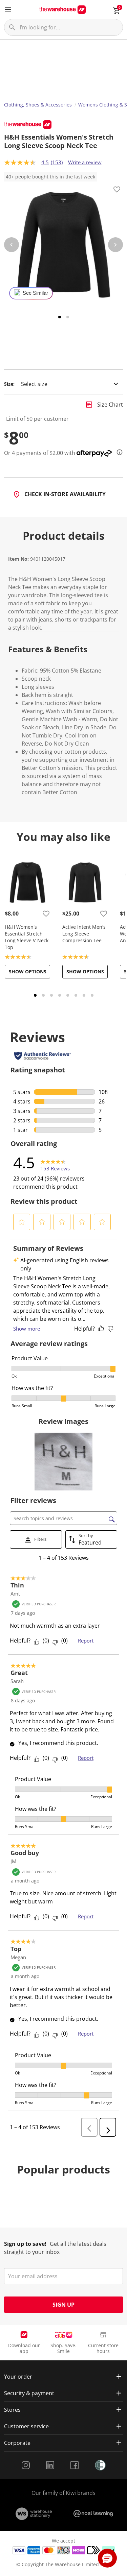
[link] (55, 1163)
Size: (9, 384)
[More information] (118, 452)
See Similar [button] (35, 293)
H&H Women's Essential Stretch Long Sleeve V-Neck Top (27, 937)
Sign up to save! (25, 2244)
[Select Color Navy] (33, 351)
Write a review (85, 162)
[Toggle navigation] (8, 9)
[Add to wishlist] (117, 191)
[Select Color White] (53, 351)
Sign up (63, 2305)
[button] (22, 1222)
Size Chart (110, 405)
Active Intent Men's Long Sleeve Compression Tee (84, 934)
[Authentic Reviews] (43, 1056)
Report (86, 1641)
